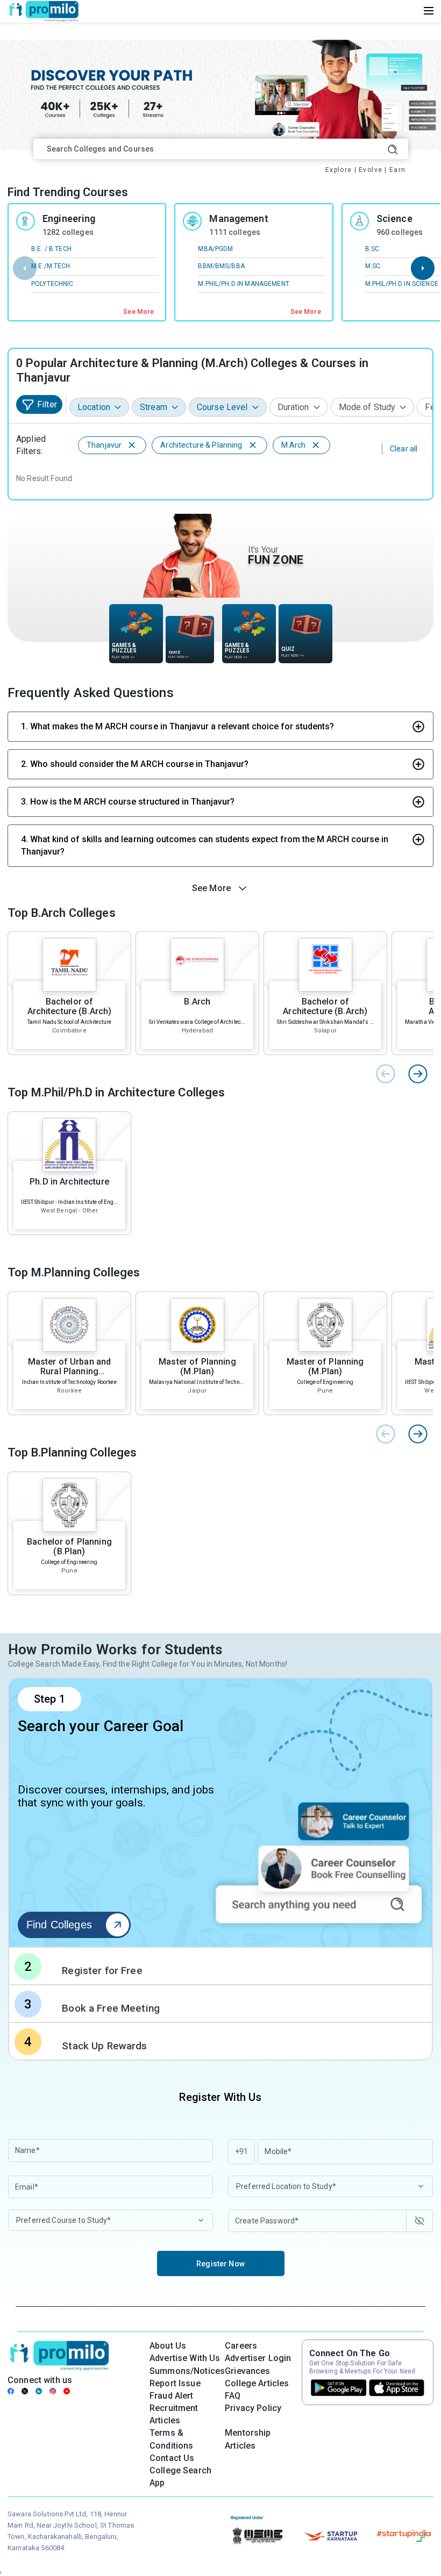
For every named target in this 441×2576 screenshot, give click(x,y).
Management (239, 218)
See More (138, 312)
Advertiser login (258, 2358)
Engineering (69, 218)
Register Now (220, 2264)
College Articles (257, 2383)
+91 (241, 2151)
